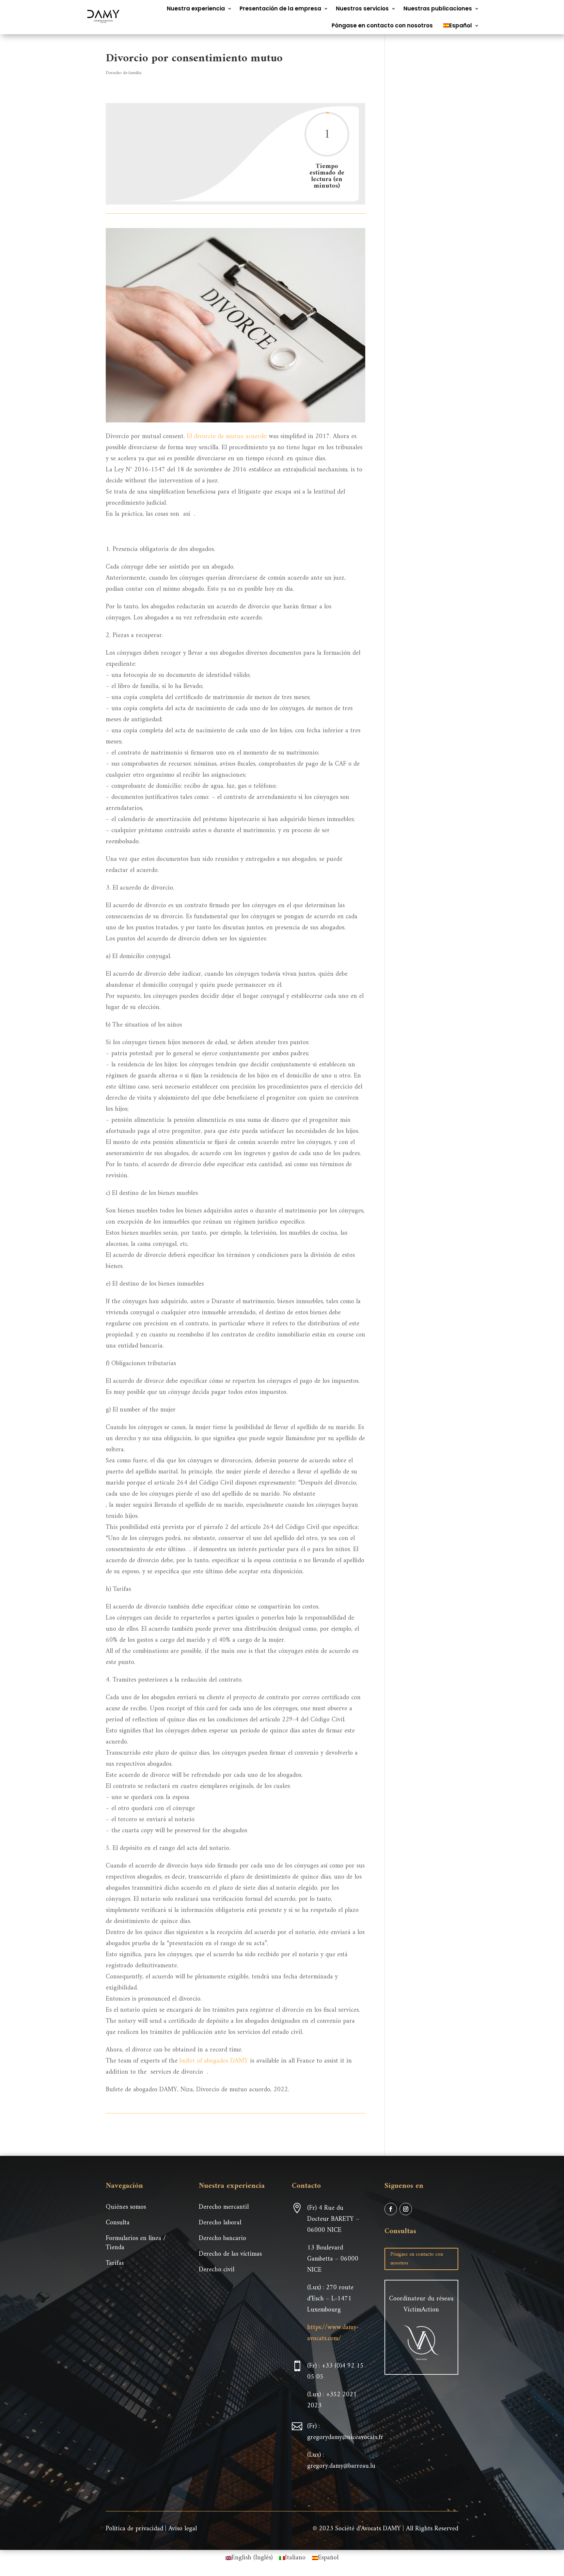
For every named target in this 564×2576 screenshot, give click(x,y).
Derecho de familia (124, 73)
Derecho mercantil (224, 2207)
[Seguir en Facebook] (391, 2209)
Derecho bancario (222, 2239)
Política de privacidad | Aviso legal (151, 2529)
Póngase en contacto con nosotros (382, 25)
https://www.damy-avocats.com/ (333, 2333)
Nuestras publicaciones (438, 8)
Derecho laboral (220, 2223)
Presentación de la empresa (280, 8)
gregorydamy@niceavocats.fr (345, 2438)
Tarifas (115, 2263)
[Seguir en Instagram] (406, 2209)
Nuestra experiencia (196, 8)
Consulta (118, 2223)
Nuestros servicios (362, 8)
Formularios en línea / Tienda (136, 2243)
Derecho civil (217, 2270)
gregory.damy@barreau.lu (341, 2466)
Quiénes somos (126, 2207)
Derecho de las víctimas (230, 2254)
